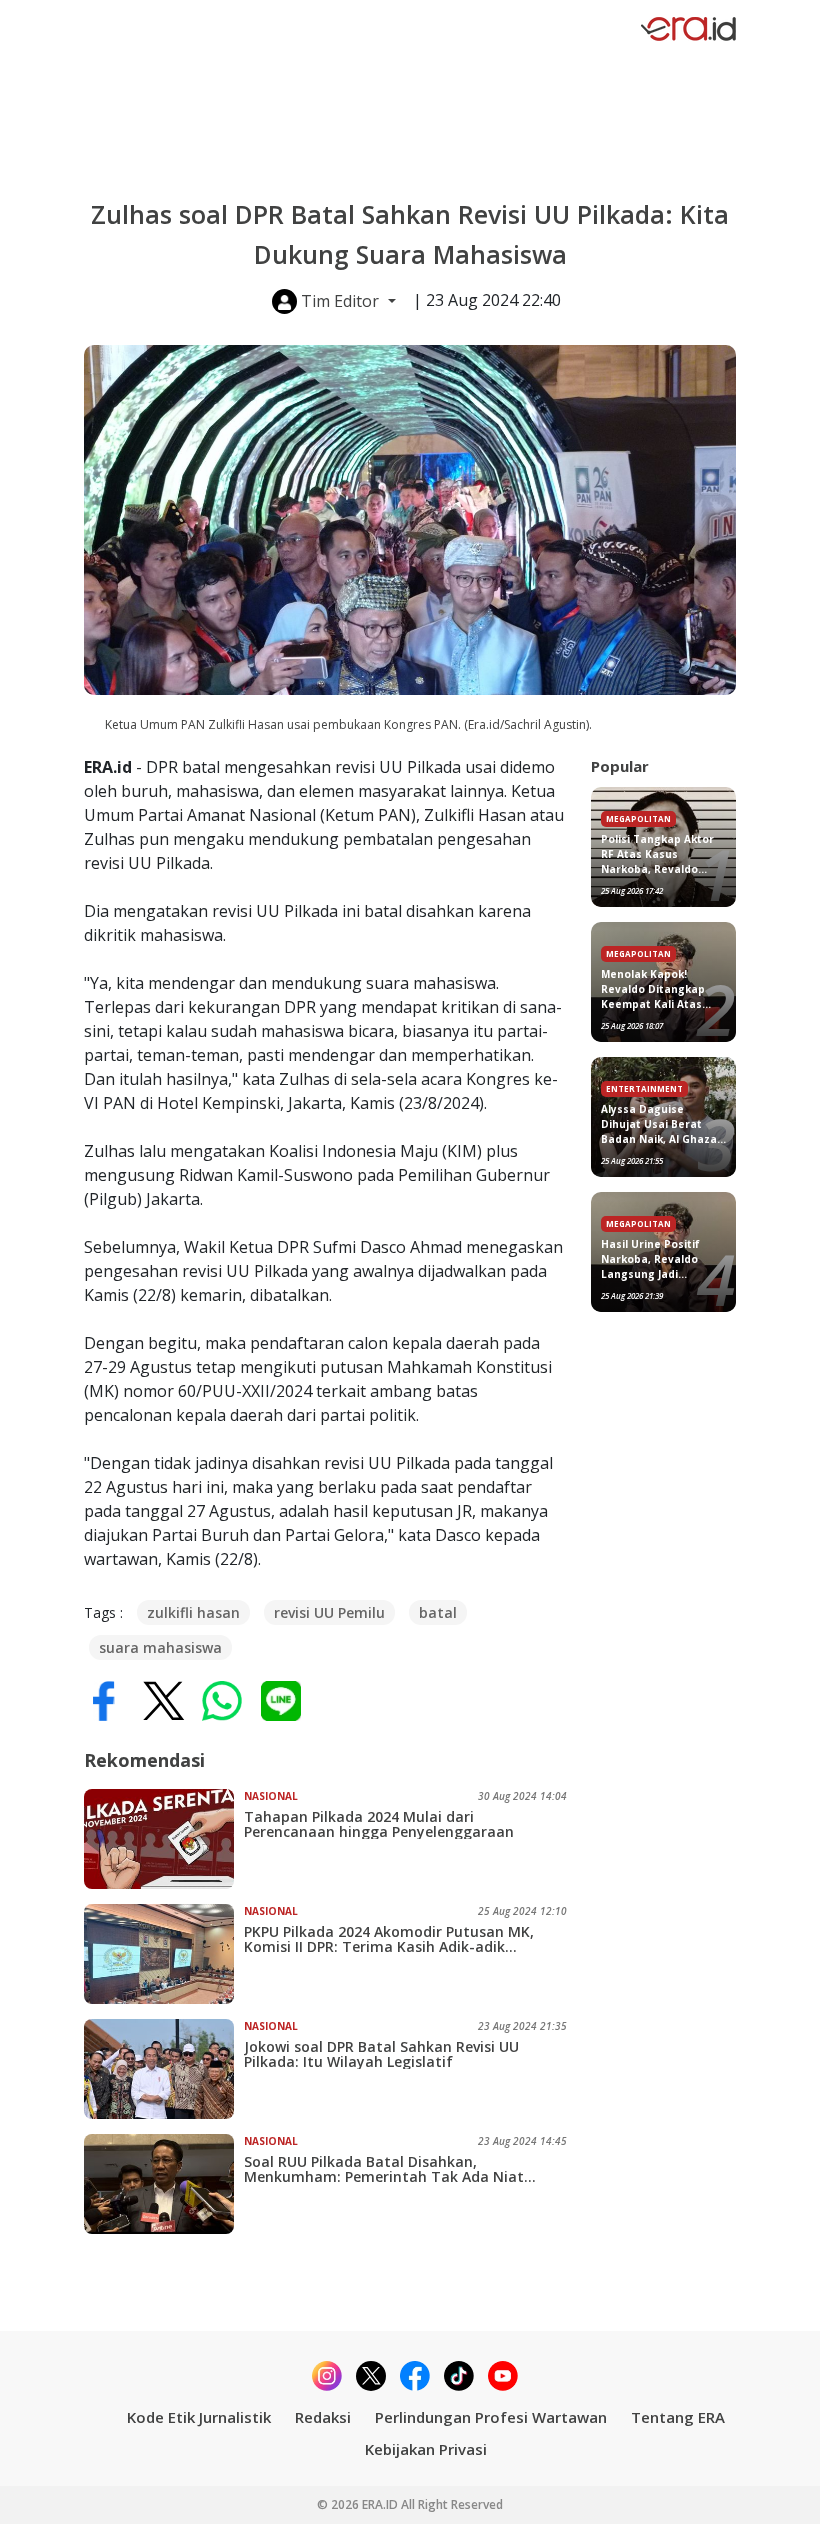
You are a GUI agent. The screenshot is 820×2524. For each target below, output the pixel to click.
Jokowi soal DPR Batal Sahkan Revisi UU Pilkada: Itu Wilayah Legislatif (381, 2054)
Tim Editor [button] (340, 301)
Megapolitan (638, 818)
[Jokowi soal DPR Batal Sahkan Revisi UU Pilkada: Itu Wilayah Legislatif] (164, 2069)
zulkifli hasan (193, 1612)
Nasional (271, 1796)
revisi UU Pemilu (329, 1612)
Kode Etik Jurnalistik (199, 2417)
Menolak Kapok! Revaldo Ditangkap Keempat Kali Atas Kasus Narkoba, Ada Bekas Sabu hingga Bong (656, 989)
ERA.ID (381, 2504)
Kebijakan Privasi (426, 2449)
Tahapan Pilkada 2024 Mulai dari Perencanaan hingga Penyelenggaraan (379, 1824)
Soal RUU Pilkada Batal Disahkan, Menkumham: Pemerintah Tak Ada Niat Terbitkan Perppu (384, 2169)
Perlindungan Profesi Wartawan (491, 2417)
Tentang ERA (678, 2417)
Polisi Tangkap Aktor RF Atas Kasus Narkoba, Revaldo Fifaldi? (657, 854)
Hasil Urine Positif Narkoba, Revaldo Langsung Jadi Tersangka (650, 1259)
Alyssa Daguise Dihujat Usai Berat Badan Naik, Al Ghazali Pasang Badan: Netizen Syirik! (662, 1124)
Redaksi (323, 2417)
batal (438, 1612)
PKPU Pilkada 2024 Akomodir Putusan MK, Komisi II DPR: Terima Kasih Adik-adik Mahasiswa (389, 1939)
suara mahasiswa (160, 1647)
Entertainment (644, 1088)
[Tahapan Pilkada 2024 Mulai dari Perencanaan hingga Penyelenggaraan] (164, 1839)
